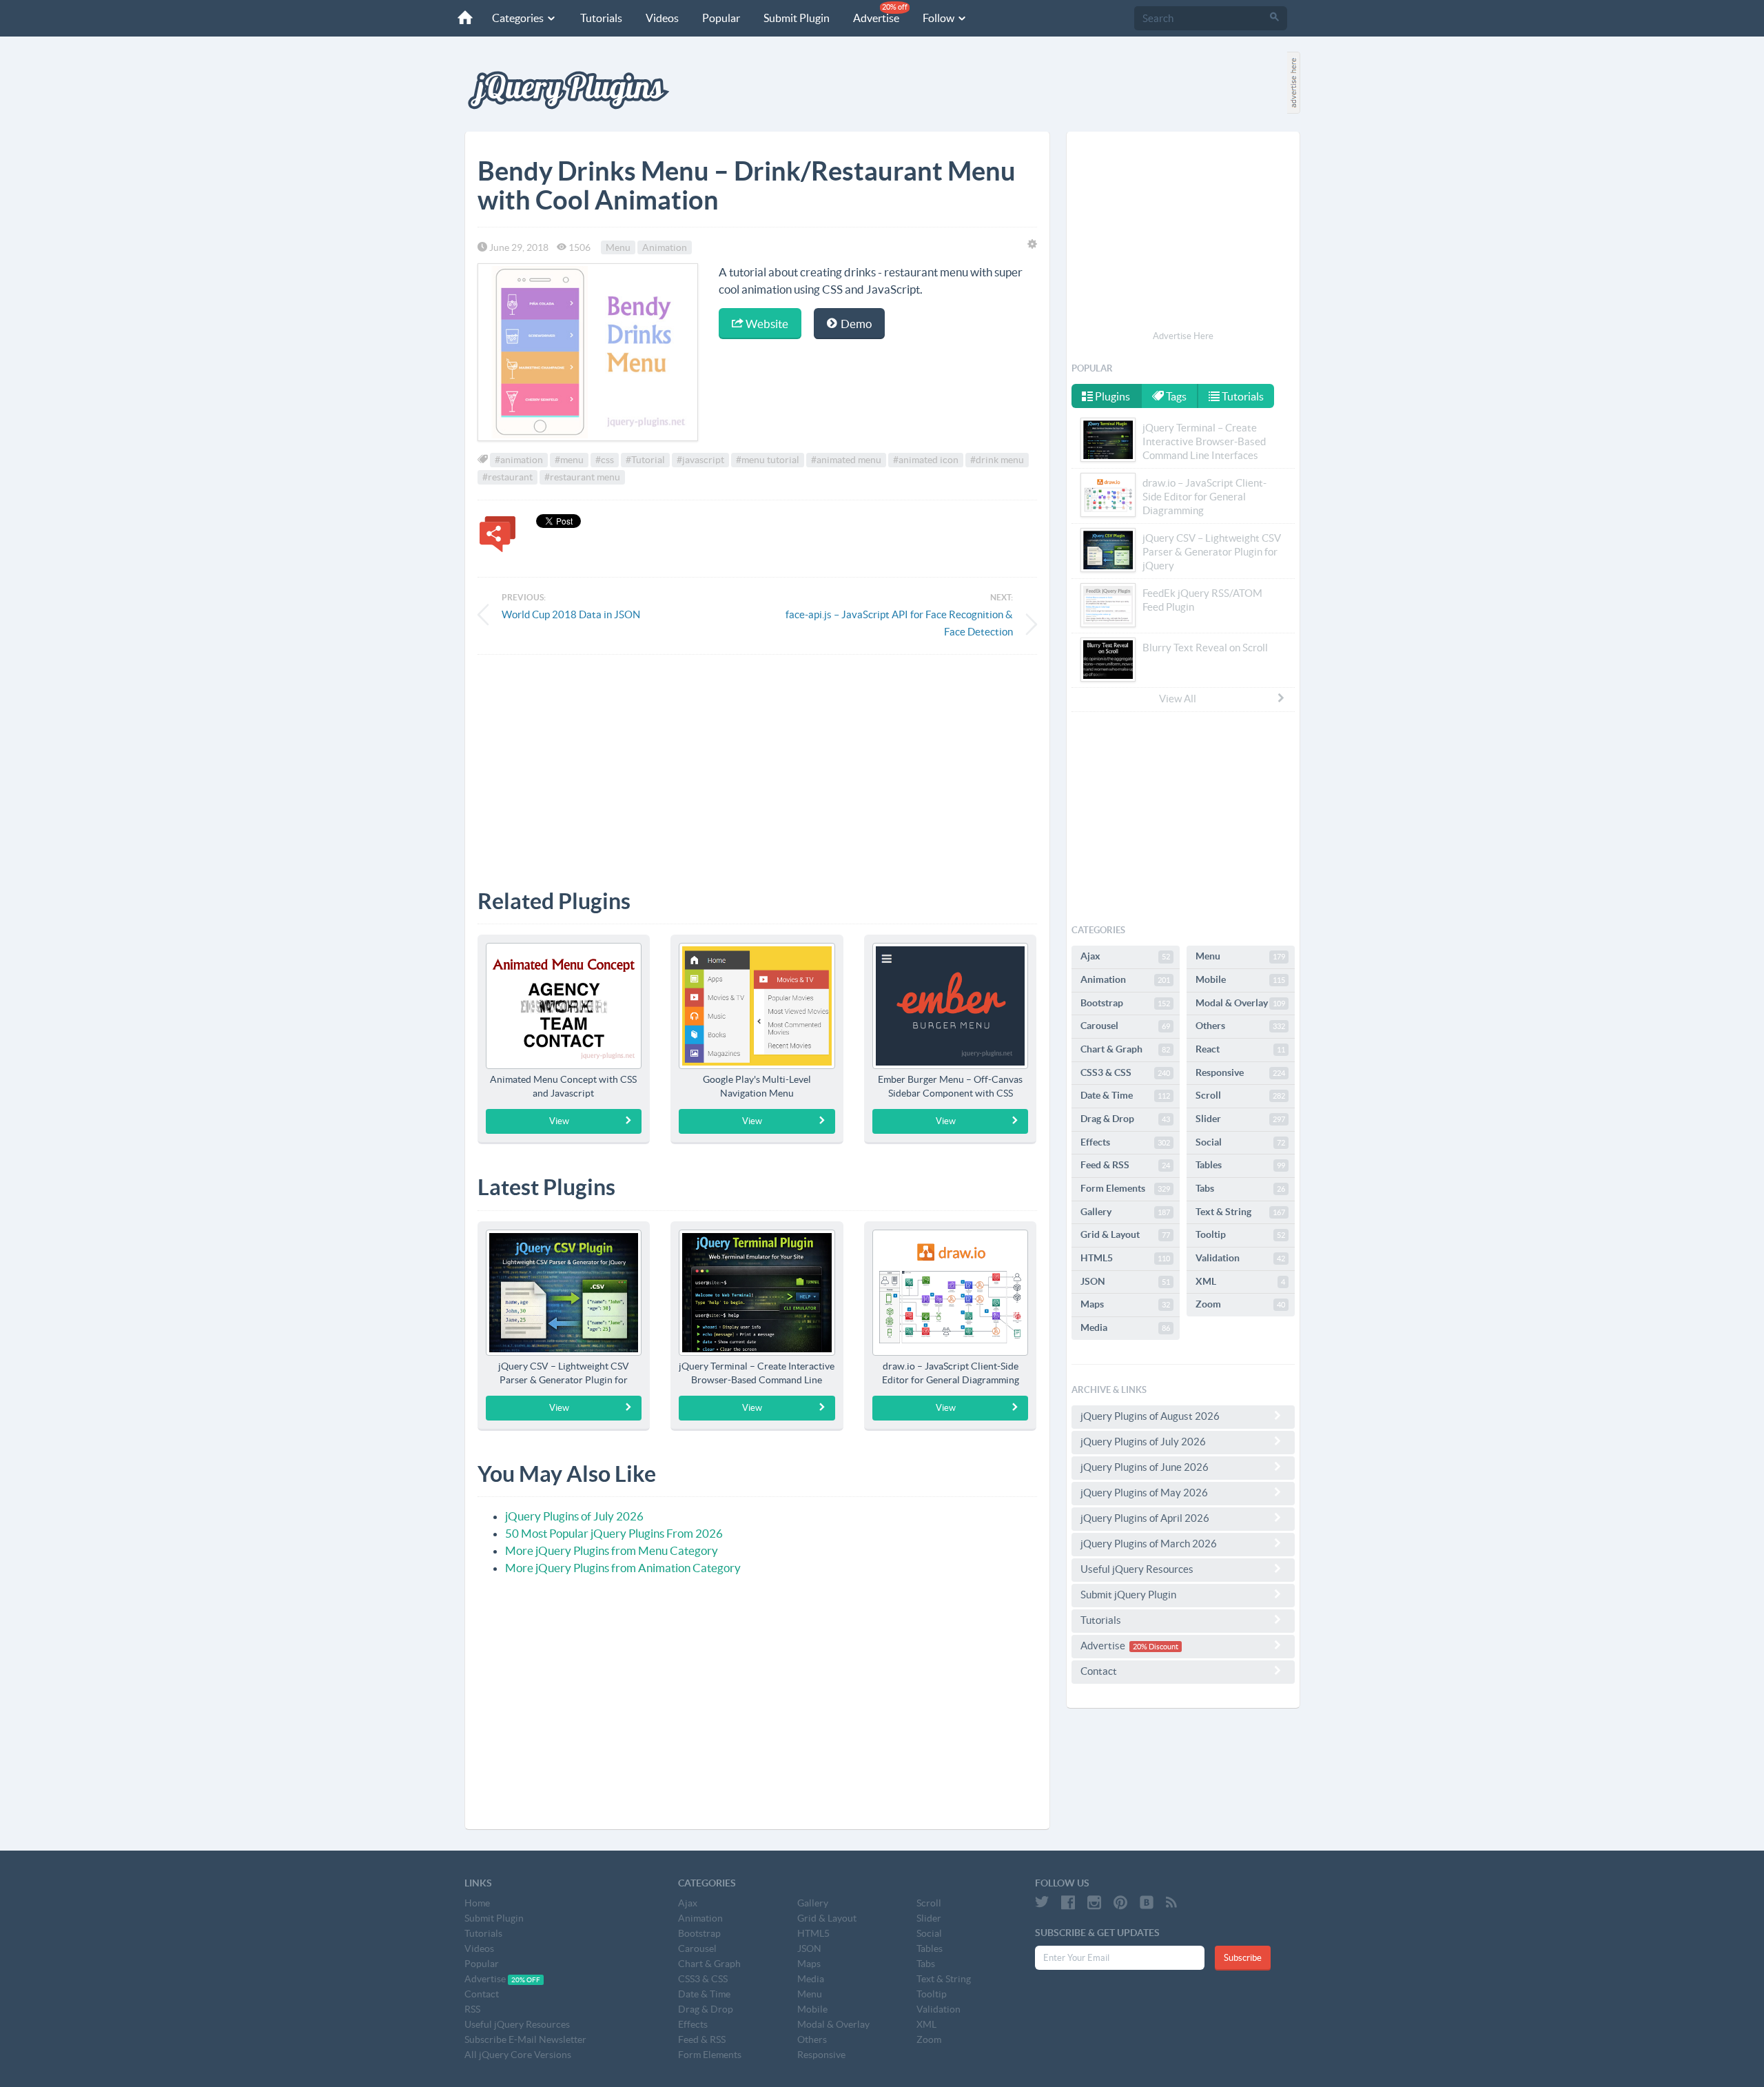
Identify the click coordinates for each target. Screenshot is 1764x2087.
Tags (1175, 396)
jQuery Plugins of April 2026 (1145, 1518)
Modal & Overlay (1240, 1003)
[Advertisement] (757, 762)
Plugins (1111, 396)
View (559, 1121)
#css (605, 460)
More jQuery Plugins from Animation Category (623, 1568)
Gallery (1125, 1212)
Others (1240, 1026)
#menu (569, 460)
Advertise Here (1183, 336)
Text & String (1240, 1212)
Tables (1240, 1165)
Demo (855, 324)
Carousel (1125, 1026)
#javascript (700, 460)
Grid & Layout (1125, 1234)
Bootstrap (1125, 1003)
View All (1178, 699)
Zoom (1240, 1304)
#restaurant (507, 477)
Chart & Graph (1125, 1049)
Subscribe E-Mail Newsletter (525, 2039)
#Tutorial (645, 460)
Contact (1099, 1671)
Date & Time (1125, 1095)
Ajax (1125, 956)
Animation (665, 247)
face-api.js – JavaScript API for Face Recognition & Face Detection (899, 623)
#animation (519, 460)
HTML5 (1125, 1258)
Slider (1240, 1119)
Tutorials (601, 18)
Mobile (1240, 979)
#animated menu (846, 460)
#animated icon (926, 460)
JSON (1125, 1281)
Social (1240, 1142)
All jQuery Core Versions (518, 2055)
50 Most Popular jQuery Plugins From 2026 (614, 1533)
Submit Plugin (797, 18)
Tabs (1240, 1188)
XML (1240, 1281)
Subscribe (1243, 1958)
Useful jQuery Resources (1137, 1569)
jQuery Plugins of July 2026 (574, 1516)
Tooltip (1240, 1234)
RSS (472, 2009)
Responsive (1240, 1072)
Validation (1240, 1258)
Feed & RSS (1125, 1165)
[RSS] (1171, 1902)
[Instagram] (1094, 1902)
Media (1125, 1327)
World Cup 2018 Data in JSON (571, 614)
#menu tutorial (768, 460)
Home (477, 1903)
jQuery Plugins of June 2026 (1145, 1467)
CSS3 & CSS (1125, 1072)
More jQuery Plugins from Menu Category (612, 1550)
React (1240, 1049)
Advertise (880, 13)
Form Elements (1125, 1188)
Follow (940, 18)
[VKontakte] (1147, 1902)
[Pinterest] (1120, 1902)
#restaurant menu (582, 477)
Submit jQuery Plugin (1128, 1595)
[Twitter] (1042, 1902)
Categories (519, 18)
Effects (1125, 1142)
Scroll (1240, 1095)
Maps (1125, 1304)
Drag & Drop (1125, 1119)
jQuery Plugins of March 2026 (1149, 1544)
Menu (618, 247)
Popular (721, 18)
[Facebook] (1068, 1902)
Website (766, 324)
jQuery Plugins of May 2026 (1144, 1493)
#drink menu (997, 460)
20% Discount (1156, 1647)
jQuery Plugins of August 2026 (1150, 1416)
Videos (662, 18)
